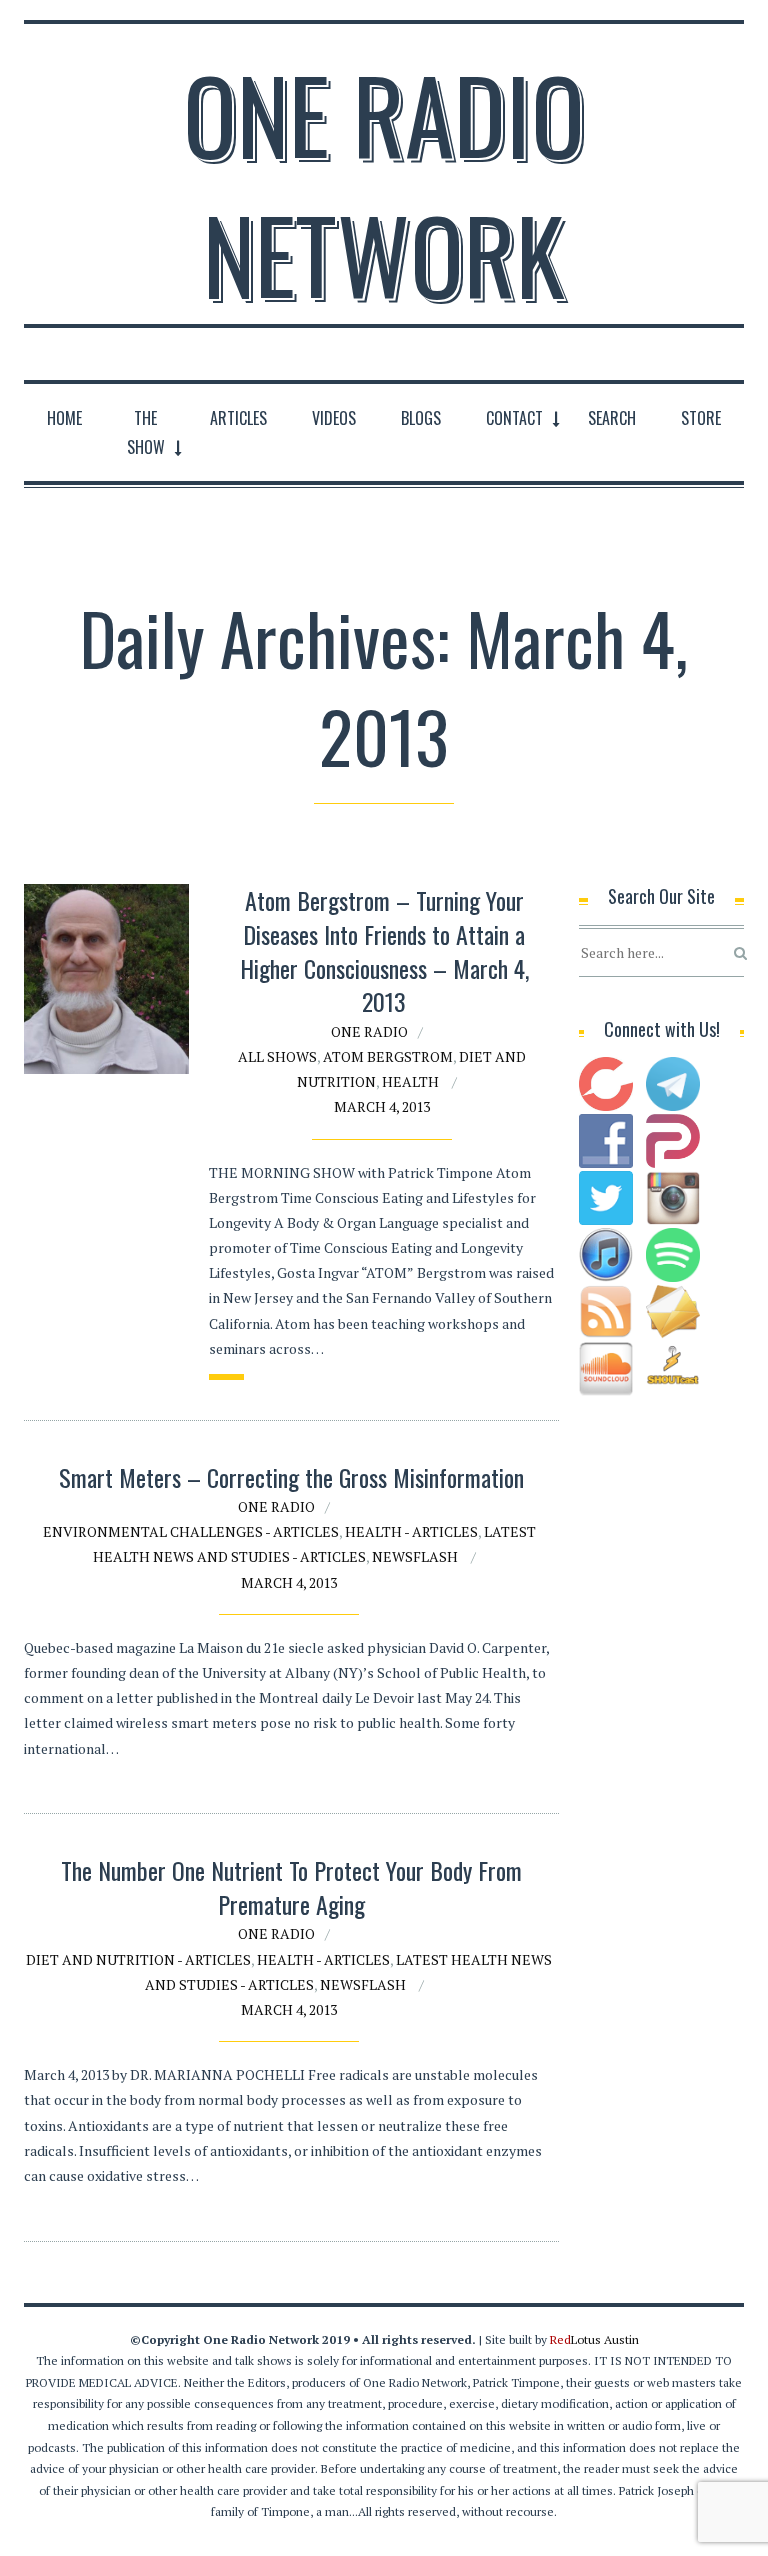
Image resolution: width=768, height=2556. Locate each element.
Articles (238, 418)
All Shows (277, 1056)
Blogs (421, 418)
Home (64, 418)
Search (612, 418)
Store (701, 418)
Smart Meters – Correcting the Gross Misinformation (291, 1477)
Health (410, 1081)
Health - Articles (411, 1531)
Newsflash (415, 1556)
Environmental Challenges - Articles (191, 1531)
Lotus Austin (594, 2339)
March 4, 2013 (382, 1106)
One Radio (369, 1031)
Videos (334, 418)
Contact (514, 418)
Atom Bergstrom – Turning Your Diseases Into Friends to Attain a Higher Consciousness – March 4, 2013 (384, 950)
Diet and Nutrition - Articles (138, 1959)
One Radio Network (384, 184)
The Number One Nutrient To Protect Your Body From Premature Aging (291, 1887)
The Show (146, 432)
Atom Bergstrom (388, 1056)
